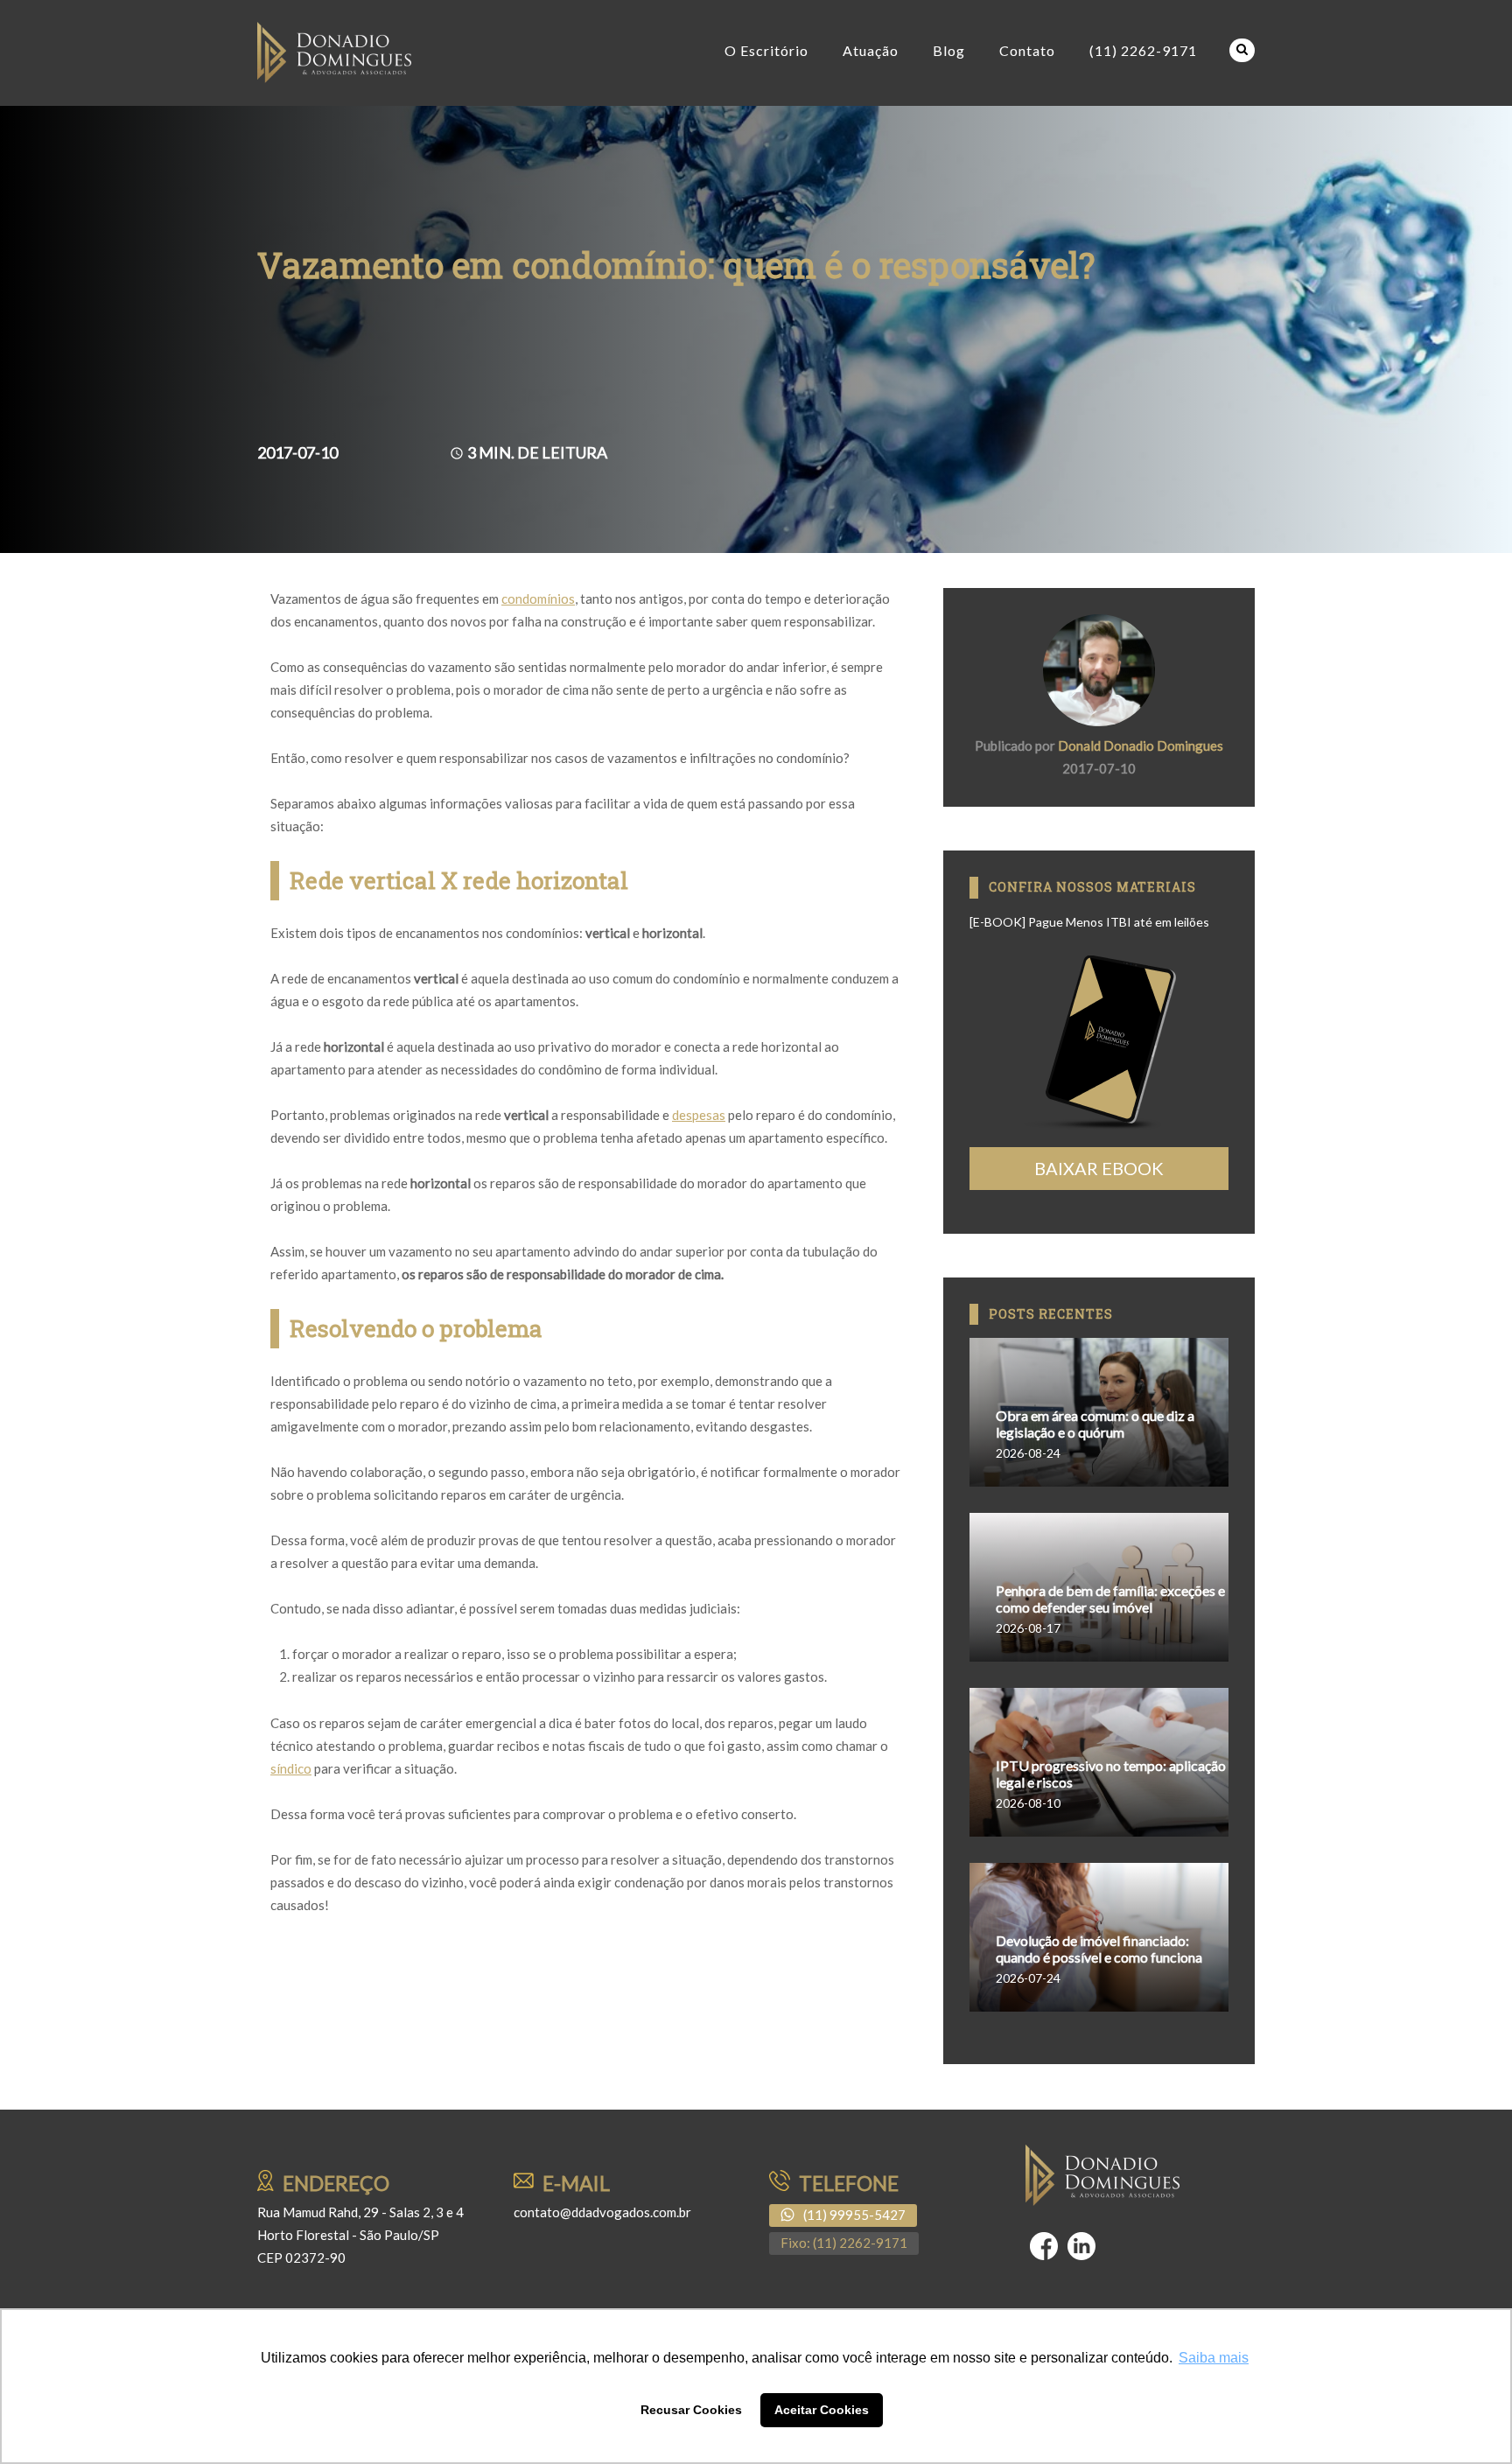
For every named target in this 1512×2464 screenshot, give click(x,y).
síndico (291, 1768)
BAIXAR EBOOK (1099, 1168)
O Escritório (766, 50)
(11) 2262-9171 (1143, 50)
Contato (1027, 50)
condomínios (538, 598)
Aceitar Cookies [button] (822, 2410)
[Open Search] (1242, 50)
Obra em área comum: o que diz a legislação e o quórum (1095, 1424)
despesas (699, 1115)
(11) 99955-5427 (854, 2215)
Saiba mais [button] (1214, 2358)
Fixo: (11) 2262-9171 (844, 2243)
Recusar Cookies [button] (691, 2410)
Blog (949, 50)
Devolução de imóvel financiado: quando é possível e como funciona (1099, 1949)
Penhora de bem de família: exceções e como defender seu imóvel (1110, 1599)
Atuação (871, 50)
